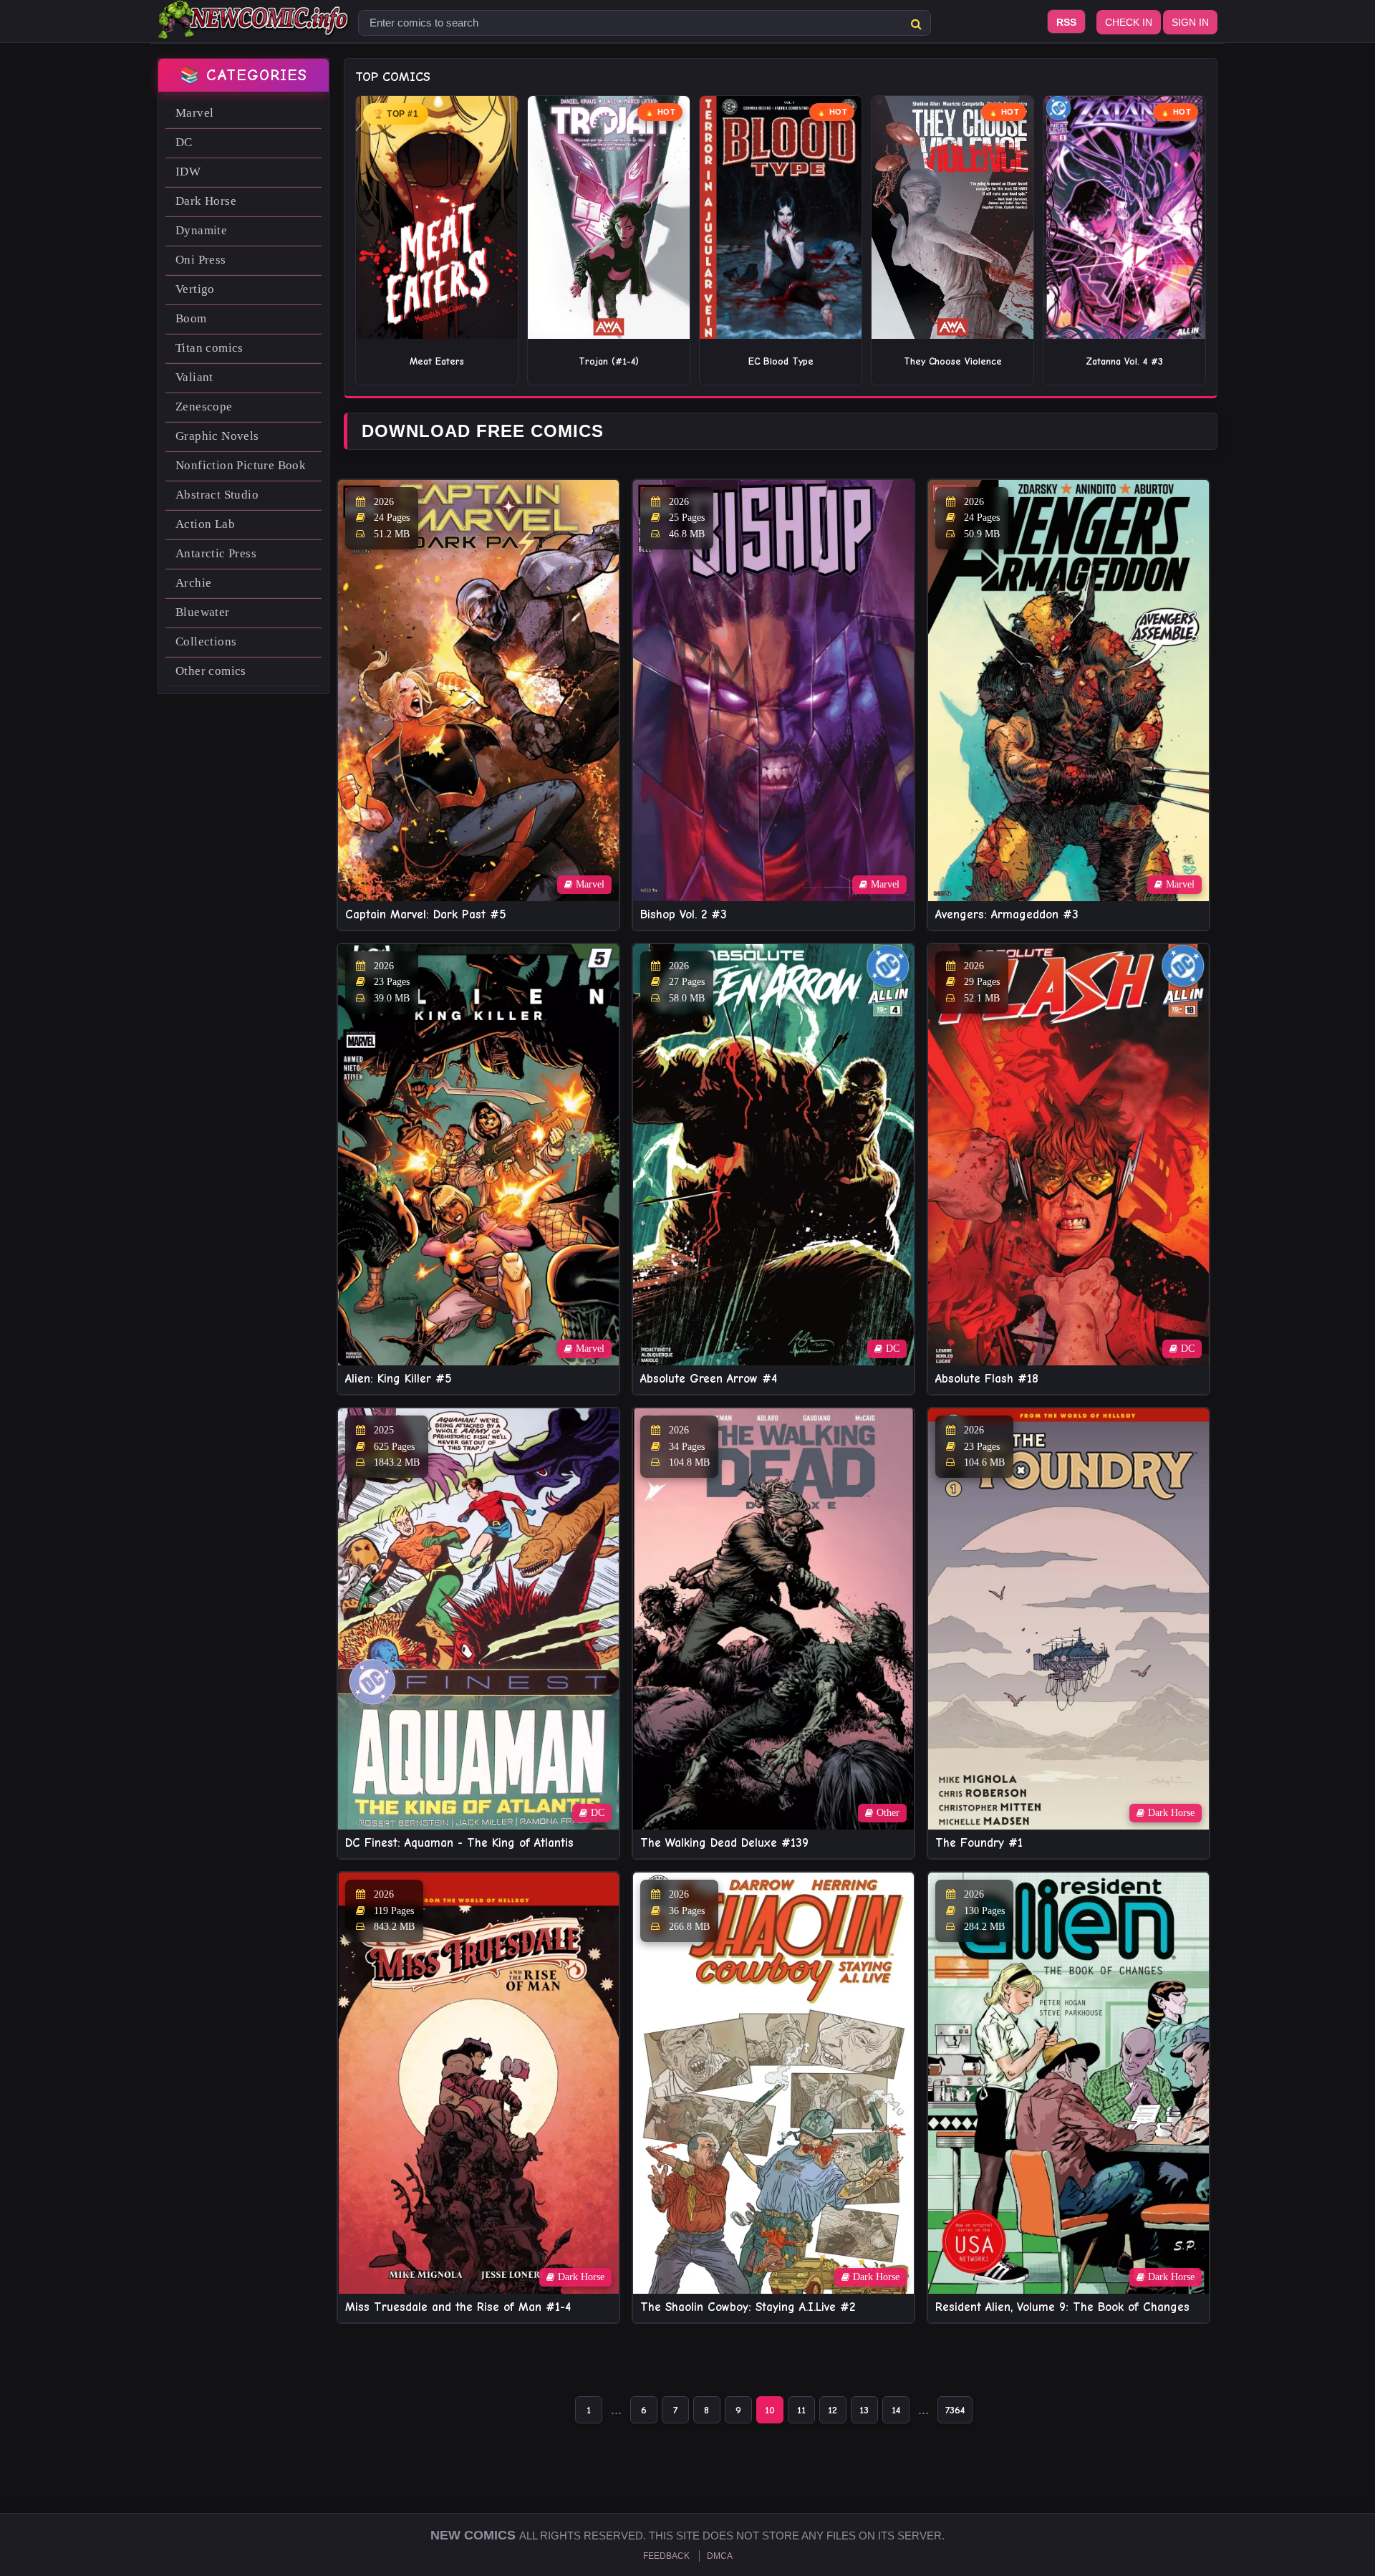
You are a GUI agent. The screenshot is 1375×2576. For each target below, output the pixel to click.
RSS (1066, 22)
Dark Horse (206, 201)
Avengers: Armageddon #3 (1007, 914)
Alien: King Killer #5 (399, 1379)
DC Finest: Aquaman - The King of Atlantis (459, 1843)
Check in (1129, 22)
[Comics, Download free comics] (254, 29)
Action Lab (205, 524)
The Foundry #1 (979, 1843)
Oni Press (201, 260)
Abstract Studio (217, 495)
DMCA (720, 2556)
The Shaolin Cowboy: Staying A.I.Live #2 (748, 2307)
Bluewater (203, 612)
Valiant (194, 377)
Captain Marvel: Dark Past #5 (426, 914)
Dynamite (201, 230)
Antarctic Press (216, 553)
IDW (188, 172)
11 (801, 2410)
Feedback (666, 2556)
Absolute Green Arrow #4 (709, 1379)
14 (896, 2410)
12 (833, 2410)
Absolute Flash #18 (987, 1379)
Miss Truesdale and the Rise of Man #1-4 (458, 2307)
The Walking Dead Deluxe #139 (724, 1843)
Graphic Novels (217, 436)
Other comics (211, 671)
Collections (206, 641)
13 (864, 2410)
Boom (191, 318)
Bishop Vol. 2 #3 (684, 914)
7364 (955, 2410)
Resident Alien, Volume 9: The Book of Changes (1062, 2307)
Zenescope (204, 407)
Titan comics (209, 348)
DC (184, 142)
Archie (193, 583)
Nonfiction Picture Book (241, 465)
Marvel (194, 113)
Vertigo (195, 289)
